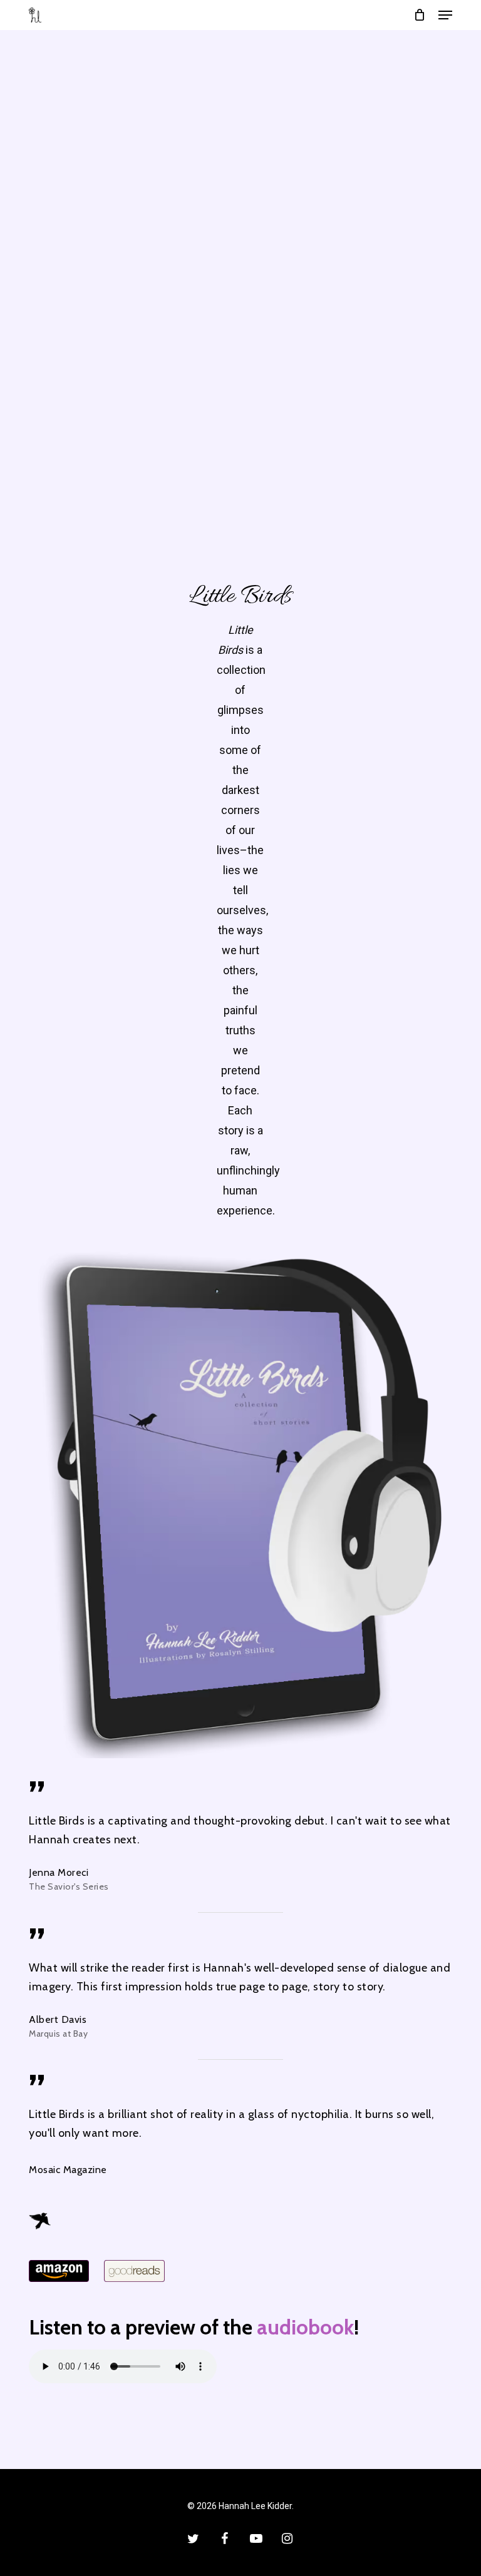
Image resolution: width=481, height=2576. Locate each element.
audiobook (305, 2327)
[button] (445, 15)
